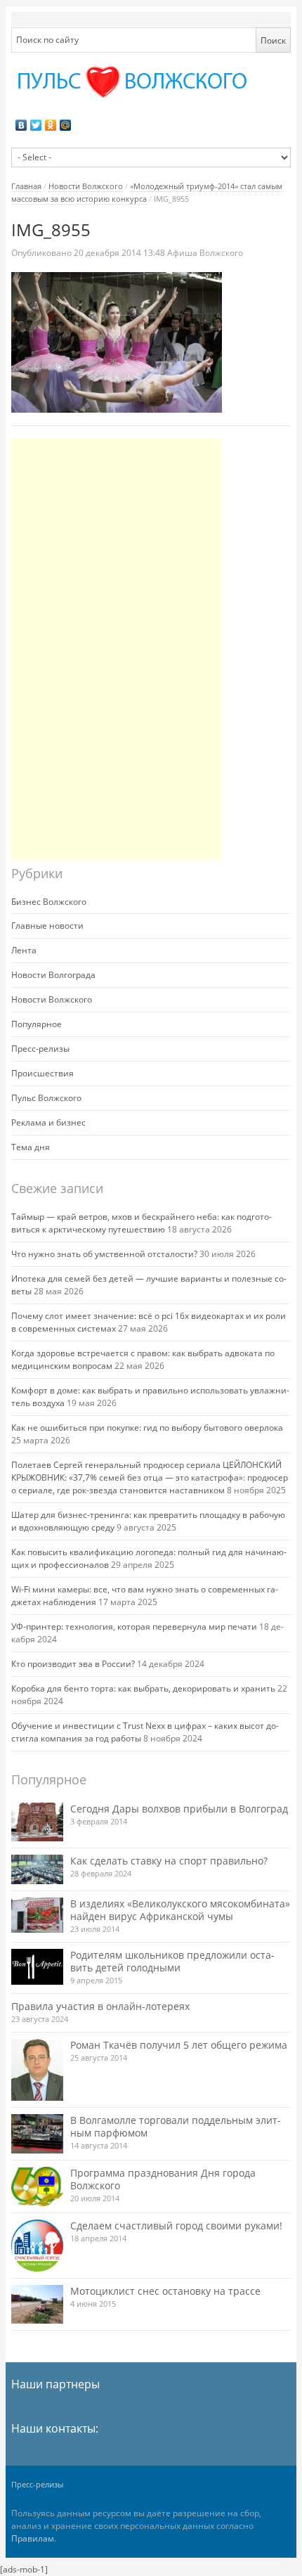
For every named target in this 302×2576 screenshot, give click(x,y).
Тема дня (31, 1147)
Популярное (37, 1024)
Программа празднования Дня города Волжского (163, 2179)
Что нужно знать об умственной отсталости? (104, 1254)
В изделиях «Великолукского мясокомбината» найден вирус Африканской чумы (180, 1910)
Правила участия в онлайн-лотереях (100, 2006)
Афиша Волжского (205, 253)
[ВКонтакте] (21, 125)
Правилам (33, 2538)
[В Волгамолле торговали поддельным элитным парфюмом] (37, 2133)
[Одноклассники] (51, 125)
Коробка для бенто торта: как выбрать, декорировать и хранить (143, 1688)
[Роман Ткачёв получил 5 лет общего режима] (37, 2070)
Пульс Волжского (46, 1098)
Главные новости (47, 926)
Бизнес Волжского (49, 902)
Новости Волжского (86, 186)
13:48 (120, 253)
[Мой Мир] (66, 125)
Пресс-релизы (40, 1049)
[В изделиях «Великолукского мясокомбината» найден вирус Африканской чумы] (37, 1915)
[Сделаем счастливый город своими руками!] (37, 2246)
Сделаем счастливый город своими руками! (176, 2226)
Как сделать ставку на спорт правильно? (169, 1861)
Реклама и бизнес (48, 1122)
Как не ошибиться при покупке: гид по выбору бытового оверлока (147, 1428)
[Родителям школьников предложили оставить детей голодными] (37, 1967)
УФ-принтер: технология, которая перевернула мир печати (134, 1627)
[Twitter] (36, 125)
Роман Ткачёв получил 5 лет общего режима (179, 2045)
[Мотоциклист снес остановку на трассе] (37, 2304)
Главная (26, 186)
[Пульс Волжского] (151, 82)
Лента (24, 950)
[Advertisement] (117, 650)
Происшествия (42, 1073)
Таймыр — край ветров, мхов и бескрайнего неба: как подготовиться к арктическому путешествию (142, 1223)
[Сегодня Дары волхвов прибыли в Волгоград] (37, 1822)
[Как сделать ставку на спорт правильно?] (37, 1869)
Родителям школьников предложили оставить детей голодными (172, 1961)
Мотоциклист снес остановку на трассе (165, 2291)
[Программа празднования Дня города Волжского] (37, 2187)
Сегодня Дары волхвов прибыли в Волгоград (179, 1809)
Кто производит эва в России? (73, 1664)
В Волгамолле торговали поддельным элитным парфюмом (176, 2126)
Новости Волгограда (53, 975)
